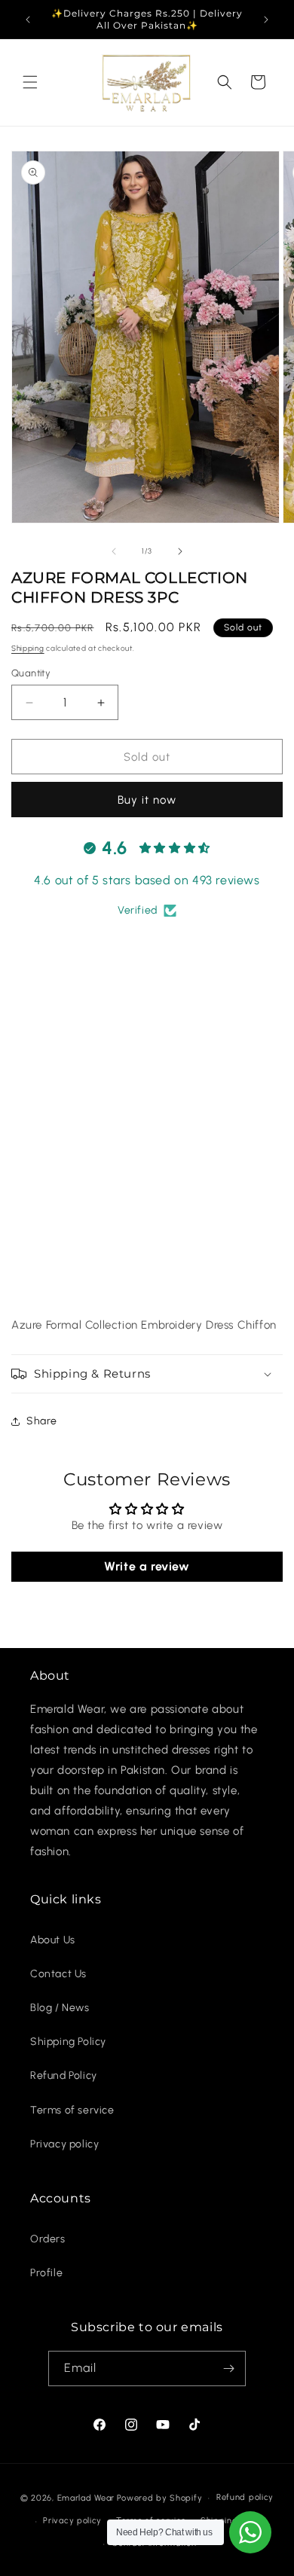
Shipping (28, 648)
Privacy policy (64, 2144)
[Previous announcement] (28, 20)
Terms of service (72, 2110)
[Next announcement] (266, 20)
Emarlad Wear (86, 2498)
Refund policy (245, 2497)
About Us (53, 1940)
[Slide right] (180, 551)
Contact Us (58, 1974)
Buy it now (147, 800)
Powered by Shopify (160, 2498)
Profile (46, 2273)
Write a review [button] (147, 1566)
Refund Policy (64, 2075)
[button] (30, 82)
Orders (48, 2239)
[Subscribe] (228, 2368)
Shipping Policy (68, 2042)
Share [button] (42, 1421)
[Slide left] (114, 551)
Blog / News (60, 2008)
